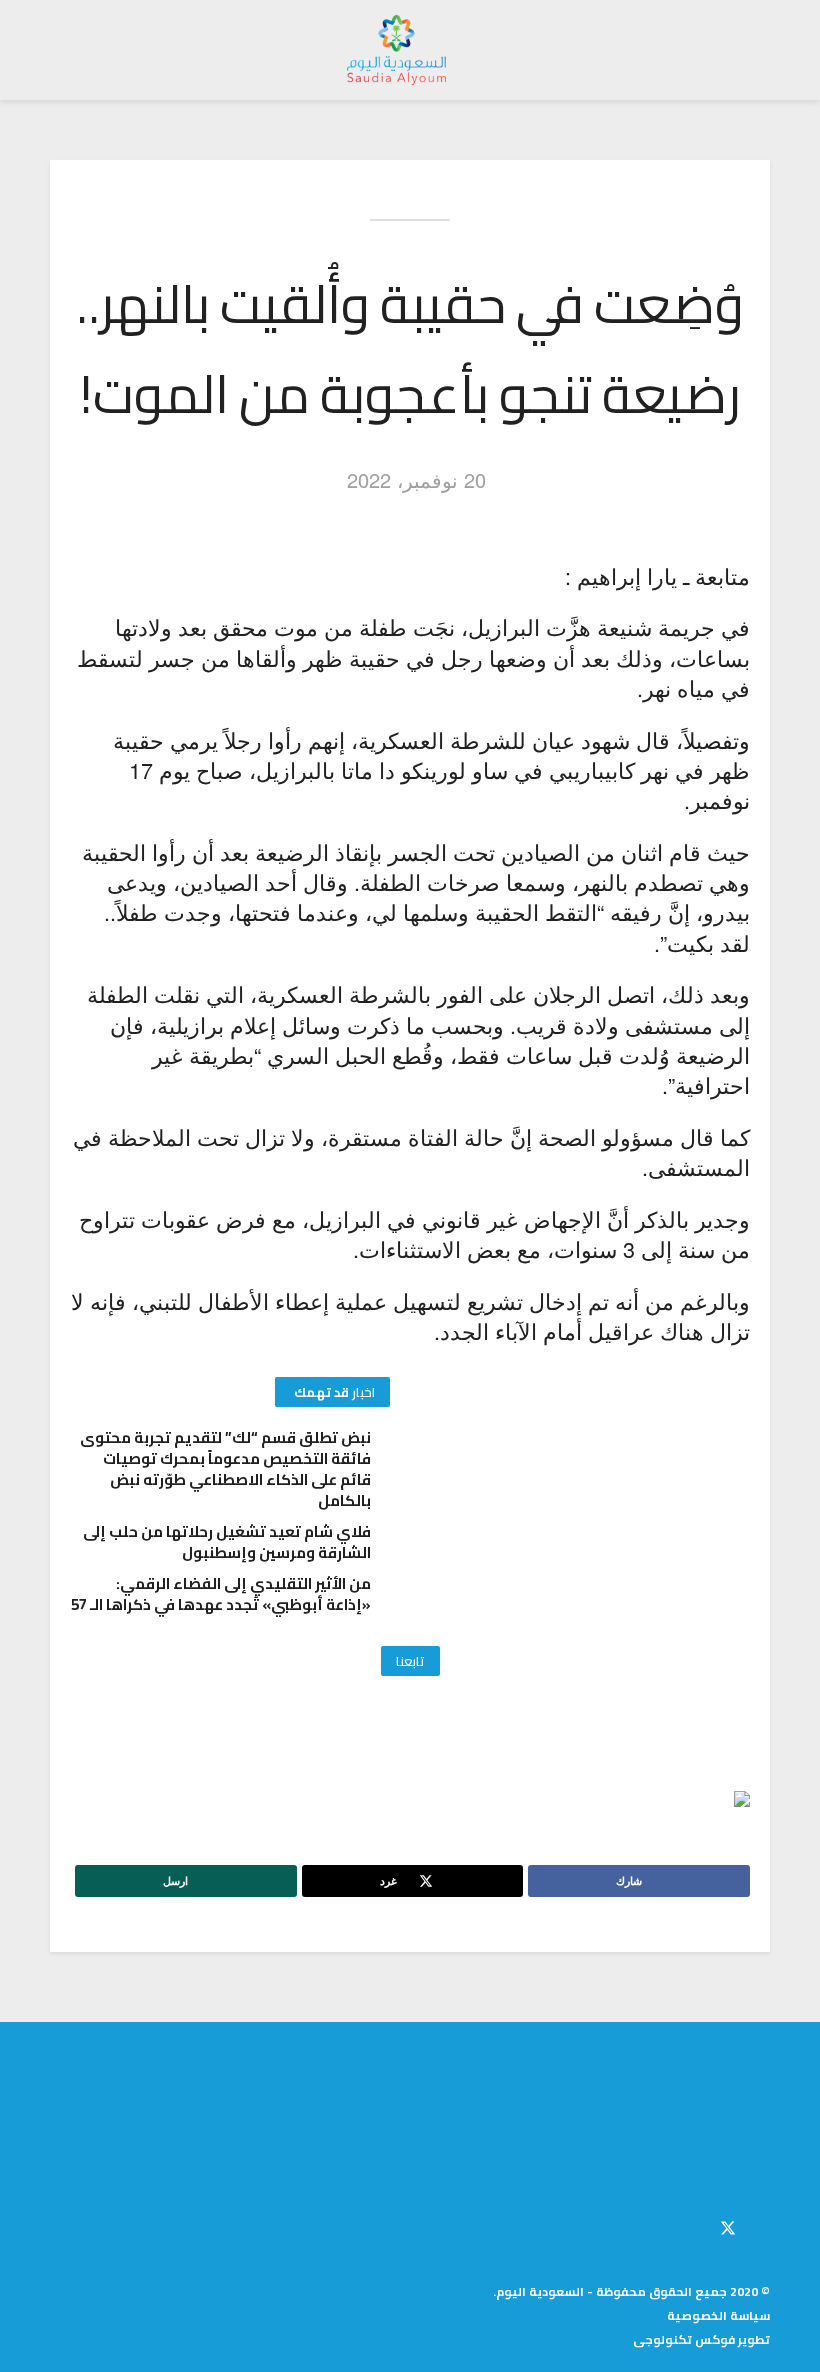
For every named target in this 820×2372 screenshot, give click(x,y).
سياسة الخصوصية (718, 2315)
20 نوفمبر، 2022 (416, 479)
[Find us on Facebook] (764, 2225)
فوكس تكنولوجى (684, 2339)
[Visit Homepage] (397, 50)
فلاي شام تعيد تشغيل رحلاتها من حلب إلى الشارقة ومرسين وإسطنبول (227, 1542)
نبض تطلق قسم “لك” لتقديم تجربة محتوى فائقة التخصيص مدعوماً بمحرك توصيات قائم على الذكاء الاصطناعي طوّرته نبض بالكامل (225, 1469)
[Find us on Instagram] (694, 2225)
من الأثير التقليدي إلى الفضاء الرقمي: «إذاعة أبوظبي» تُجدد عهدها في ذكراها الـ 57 (221, 1594)
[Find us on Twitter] (728, 2225)
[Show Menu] (751, 50)
